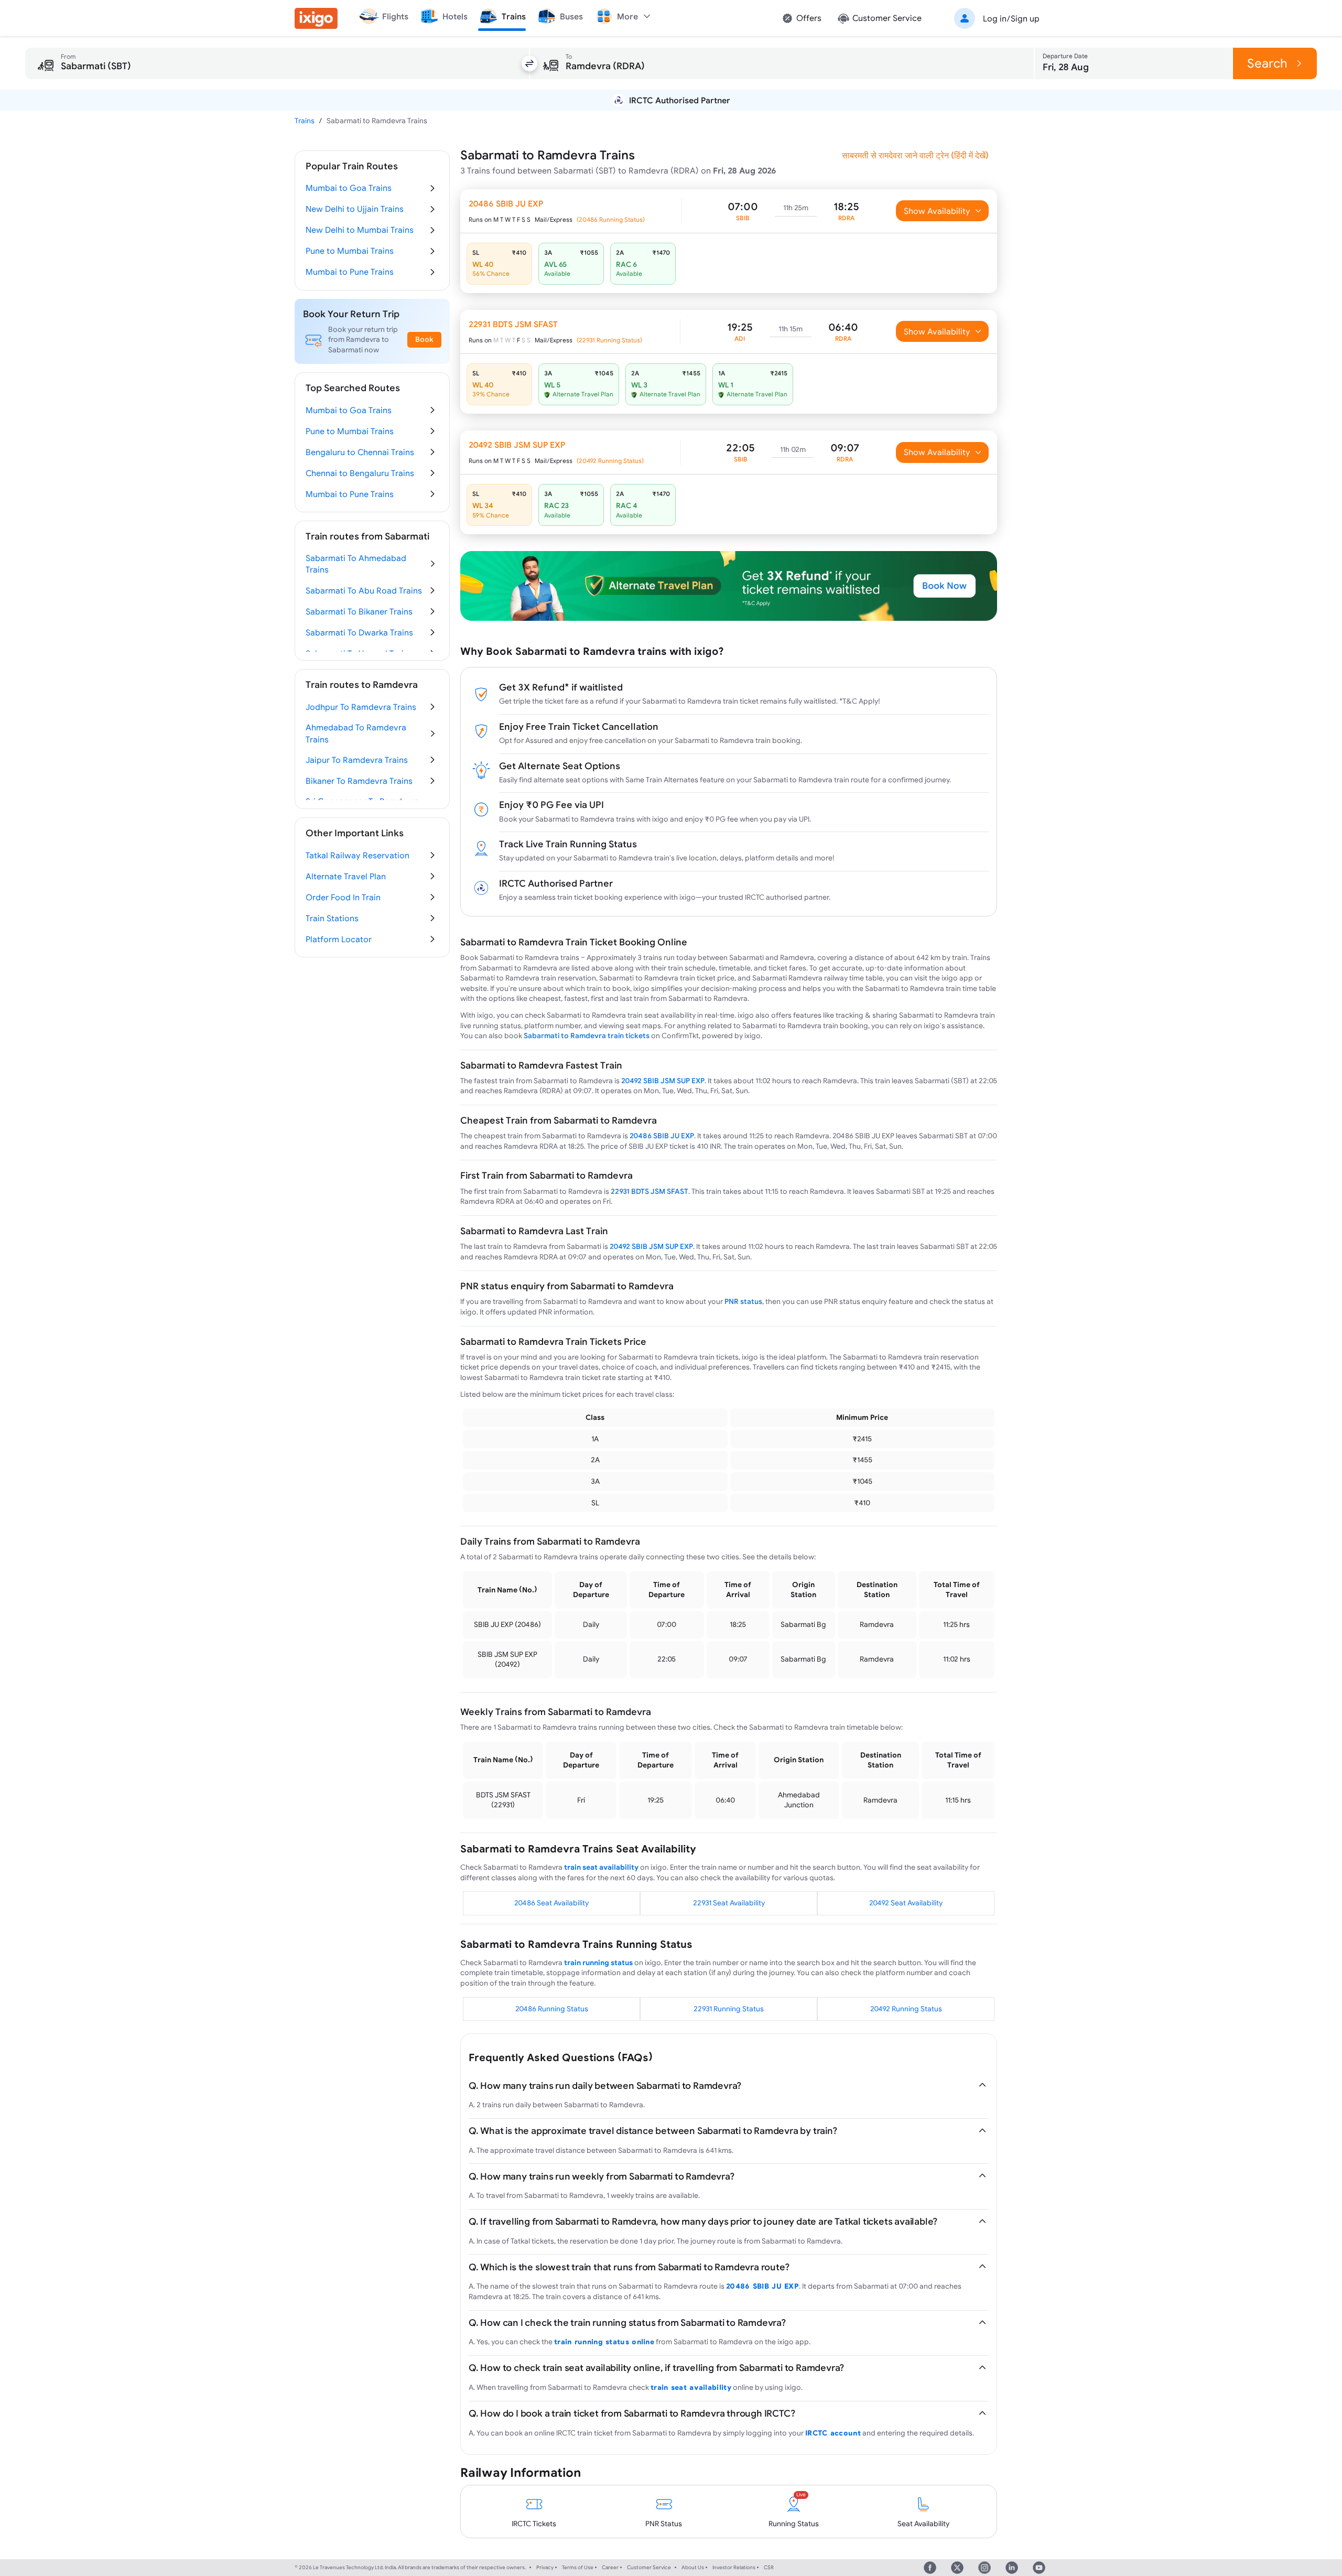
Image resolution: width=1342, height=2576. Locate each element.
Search (1267, 63)
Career (610, 2567)
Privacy (545, 2567)
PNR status (743, 1301)
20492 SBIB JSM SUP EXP (663, 1081)
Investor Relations (734, 2567)
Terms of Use (578, 2567)
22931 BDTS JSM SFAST (650, 1191)
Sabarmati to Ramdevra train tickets (587, 1036)
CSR (769, 2567)
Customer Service (649, 2567)
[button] (995, 18)
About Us (693, 2567)
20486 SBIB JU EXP (662, 1136)
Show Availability (937, 211)
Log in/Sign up (1011, 18)
